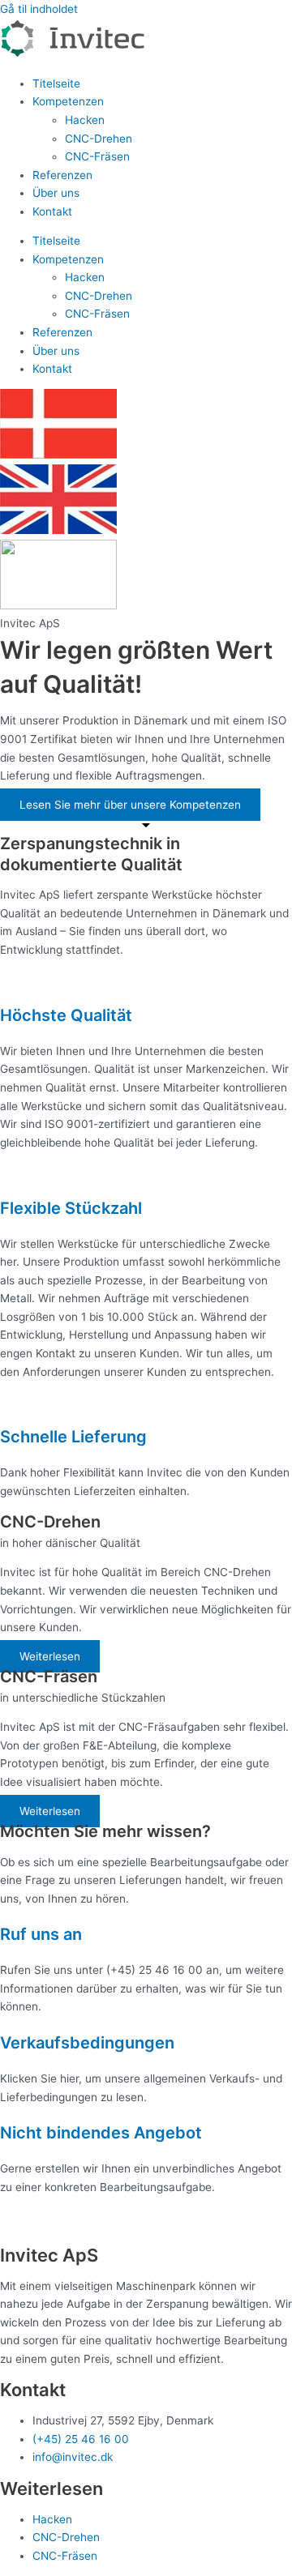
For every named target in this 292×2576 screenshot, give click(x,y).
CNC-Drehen (99, 139)
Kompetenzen (68, 101)
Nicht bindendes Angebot (101, 2133)
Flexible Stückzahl (71, 1208)
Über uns (56, 193)
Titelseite (56, 83)
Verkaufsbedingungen (87, 2043)
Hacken (85, 120)
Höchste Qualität (66, 1015)
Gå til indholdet (39, 9)
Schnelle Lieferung (73, 1437)
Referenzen (62, 175)
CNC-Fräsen (97, 156)
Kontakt (52, 211)
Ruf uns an (41, 1934)
